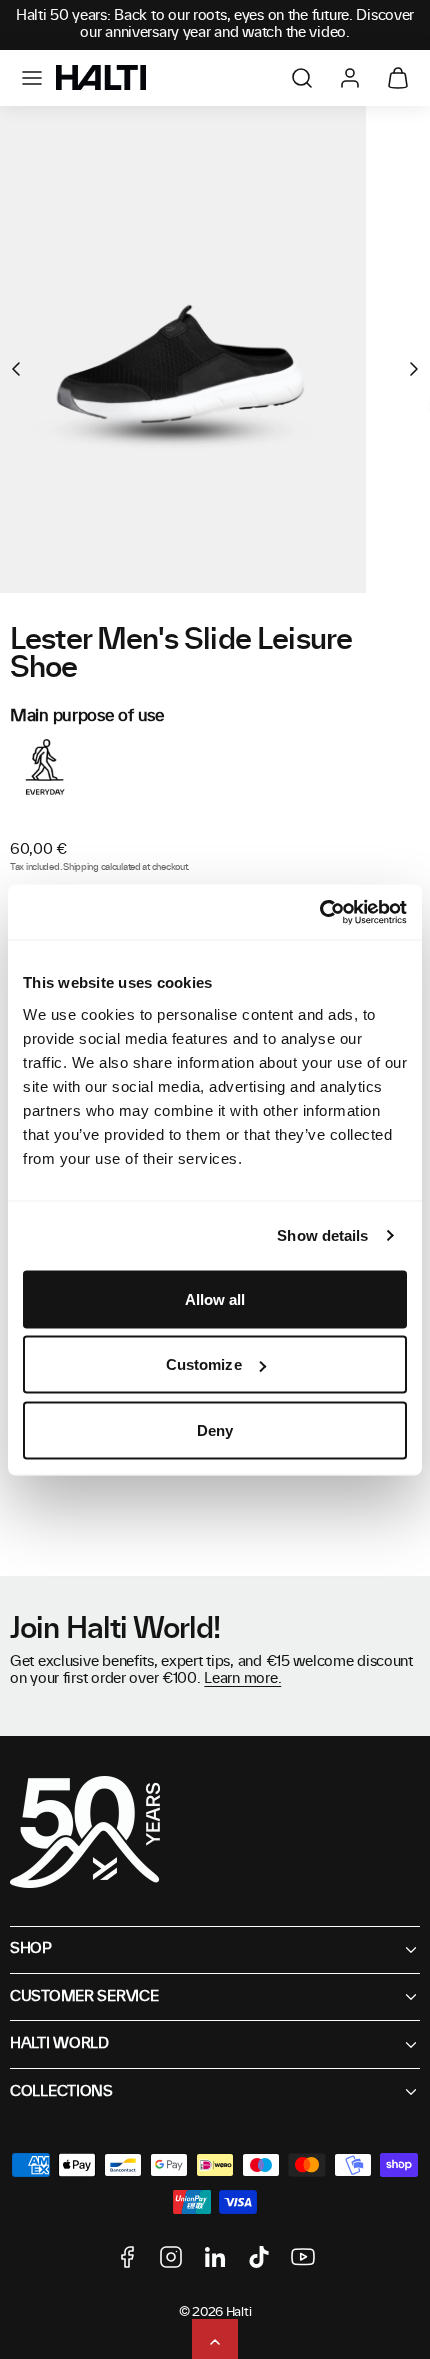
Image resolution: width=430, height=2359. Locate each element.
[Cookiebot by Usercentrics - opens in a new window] (319, 912)
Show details (322, 1235)
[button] (32, 78)
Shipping (81, 867)
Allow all (215, 1298)
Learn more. (242, 1679)
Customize (204, 1364)
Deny (215, 1429)
